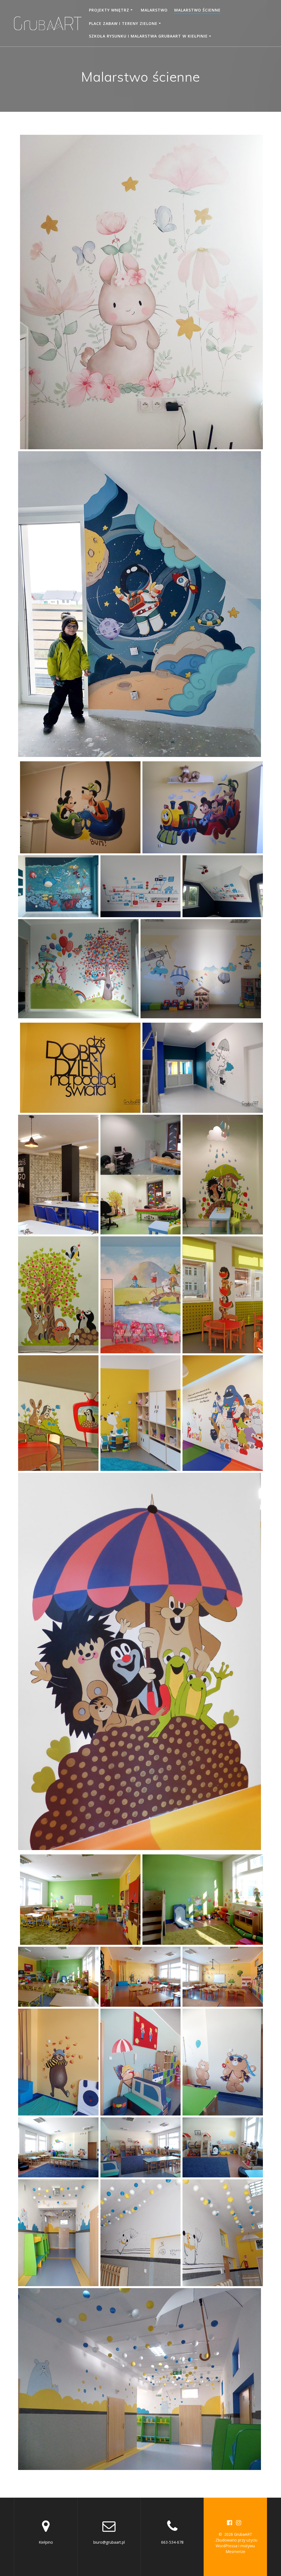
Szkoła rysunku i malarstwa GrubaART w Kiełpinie (148, 36)
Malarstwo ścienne (197, 10)
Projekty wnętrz (109, 10)
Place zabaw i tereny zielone (123, 23)
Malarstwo (154, 10)
